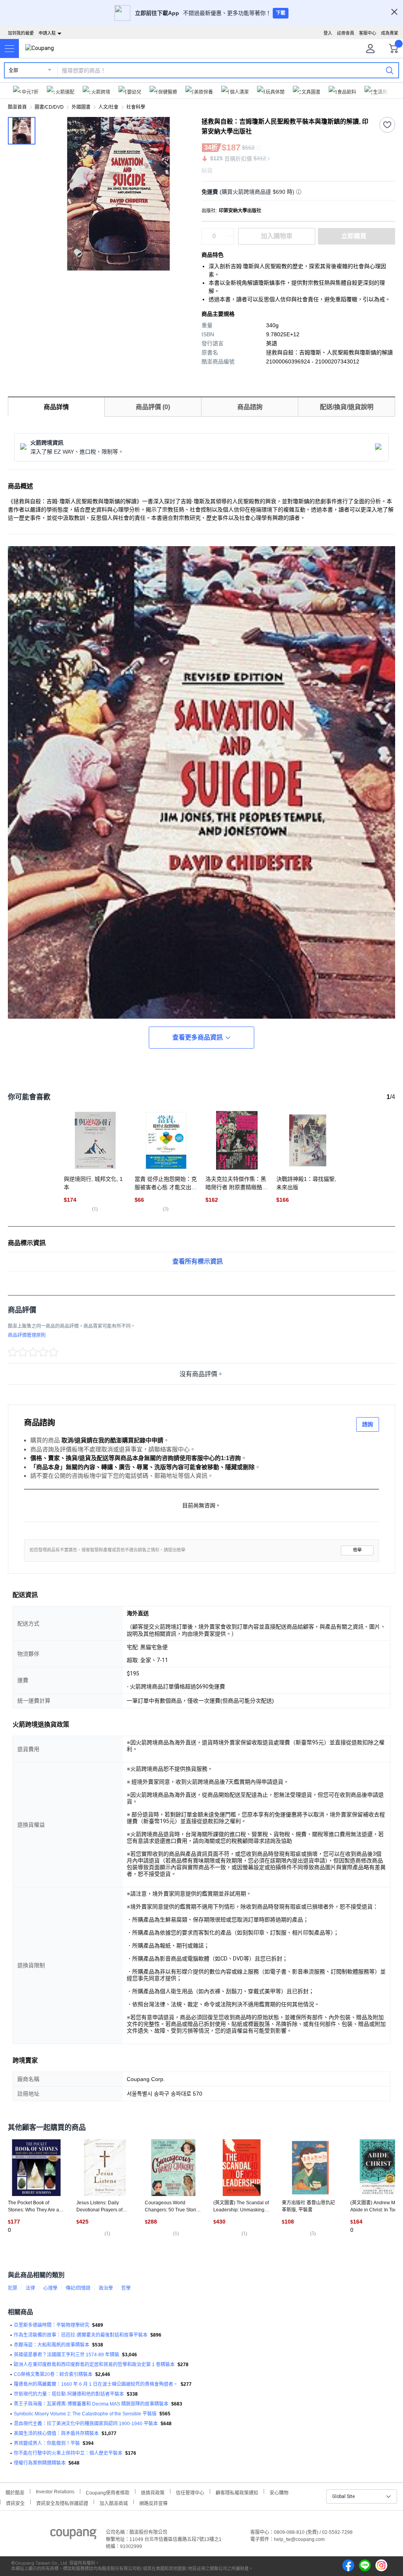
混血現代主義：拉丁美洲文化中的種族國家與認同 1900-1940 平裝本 (86, 2424)
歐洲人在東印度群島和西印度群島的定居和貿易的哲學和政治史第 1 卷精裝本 (94, 2365)
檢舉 (357, 1550)
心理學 (50, 2288)
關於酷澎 (15, 2492)
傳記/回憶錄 (78, 2288)
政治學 (106, 2288)
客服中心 (368, 33)
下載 (281, 13)
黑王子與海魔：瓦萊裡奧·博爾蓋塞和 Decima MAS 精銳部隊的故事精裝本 (91, 2404)
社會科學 (136, 107)
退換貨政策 (153, 2492)
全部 (13, 70)
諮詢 (368, 1424)
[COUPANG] (73, 2535)
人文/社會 (108, 107)
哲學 (126, 2288)
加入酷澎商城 (114, 2503)
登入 (328, 33)
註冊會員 (346, 33)
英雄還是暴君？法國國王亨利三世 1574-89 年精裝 (67, 2355)
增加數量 (230, 240)
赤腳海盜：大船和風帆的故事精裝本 (52, 2345)
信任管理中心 (190, 2492)
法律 (30, 2288)
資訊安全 (15, 2503)
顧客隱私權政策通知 (237, 2492)
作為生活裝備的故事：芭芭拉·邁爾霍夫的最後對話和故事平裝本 (81, 2335)
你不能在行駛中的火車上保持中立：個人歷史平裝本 (68, 2453)
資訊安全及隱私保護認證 (62, 2503)
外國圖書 (81, 107)
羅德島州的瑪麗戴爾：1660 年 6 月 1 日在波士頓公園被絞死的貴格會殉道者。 (96, 2384)
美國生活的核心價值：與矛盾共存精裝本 (56, 2433)
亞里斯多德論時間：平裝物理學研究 (52, 2325)
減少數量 (230, 232)
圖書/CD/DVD (49, 107)
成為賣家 (390, 33)
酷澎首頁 (17, 107)
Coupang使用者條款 (108, 2492)
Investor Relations (55, 2491)
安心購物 (279, 2492)
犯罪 (13, 2288)
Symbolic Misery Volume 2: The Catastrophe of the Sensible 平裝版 (85, 2414)
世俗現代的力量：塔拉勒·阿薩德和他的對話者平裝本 (69, 2394)
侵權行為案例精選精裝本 (40, 2463)
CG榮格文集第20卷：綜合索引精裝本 (53, 2374)
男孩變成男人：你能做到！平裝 (47, 2443)
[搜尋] (390, 70)
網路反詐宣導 (153, 2503)
